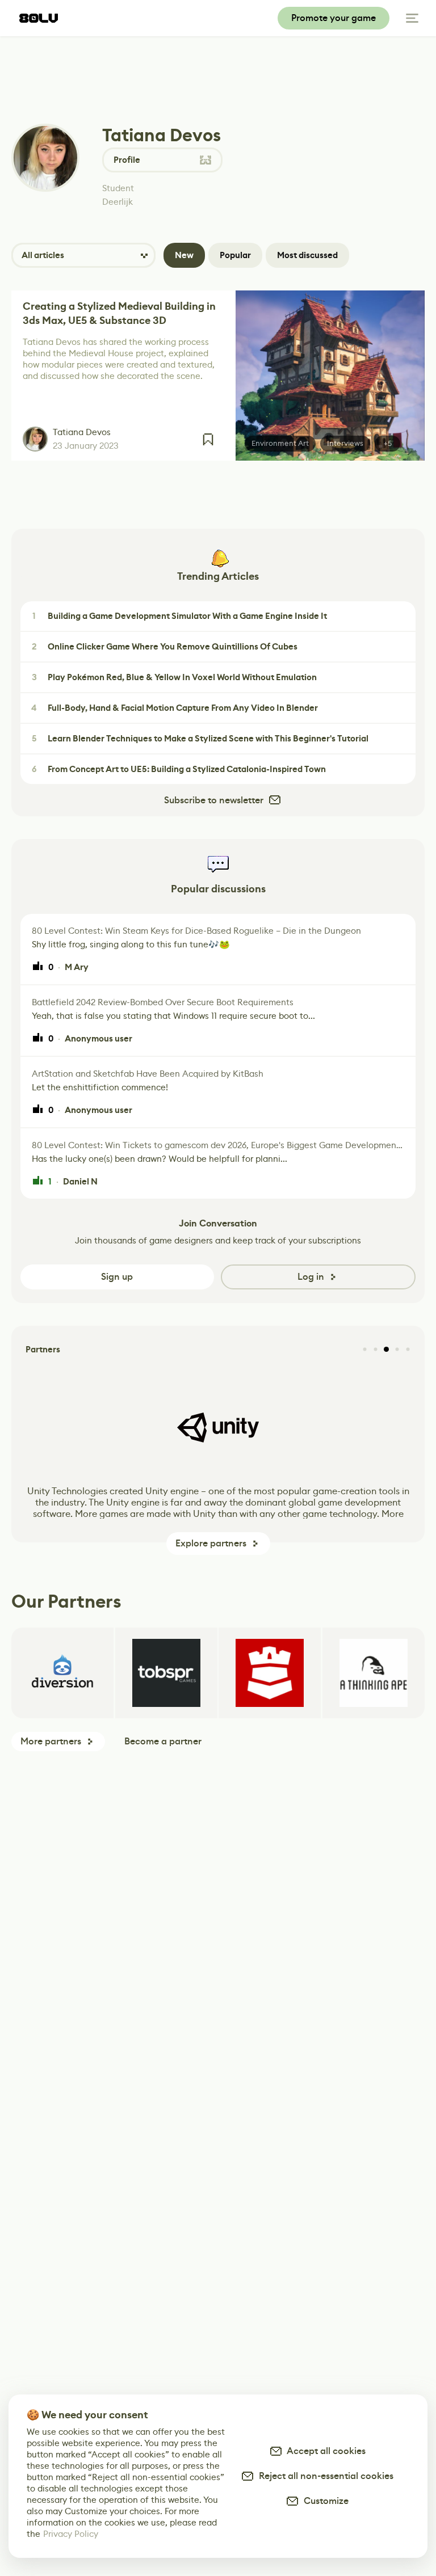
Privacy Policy (71, 2534)
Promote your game (334, 18)
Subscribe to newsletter (214, 800)
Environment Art (280, 443)
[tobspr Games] (166, 1673)
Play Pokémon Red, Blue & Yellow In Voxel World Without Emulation (175, 677)
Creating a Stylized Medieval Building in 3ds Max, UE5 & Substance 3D (119, 313)
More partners (51, 1741)
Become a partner (163, 1741)
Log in (311, 1277)
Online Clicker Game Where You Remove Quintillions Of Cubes (165, 647)
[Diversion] (62, 1673)
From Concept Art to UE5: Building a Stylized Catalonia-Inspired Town (179, 769)
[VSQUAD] (270, 1673)
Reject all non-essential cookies (324, 2476)
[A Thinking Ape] (374, 1673)
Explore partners (211, 1543)
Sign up (117, 1277)
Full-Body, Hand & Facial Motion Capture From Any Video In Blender (175, 708)
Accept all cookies (324, 2451)
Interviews (345, 443)
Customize (324, 2501)
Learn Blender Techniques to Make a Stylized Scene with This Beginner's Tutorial (200, 739)
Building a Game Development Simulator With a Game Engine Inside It (180, 616)
